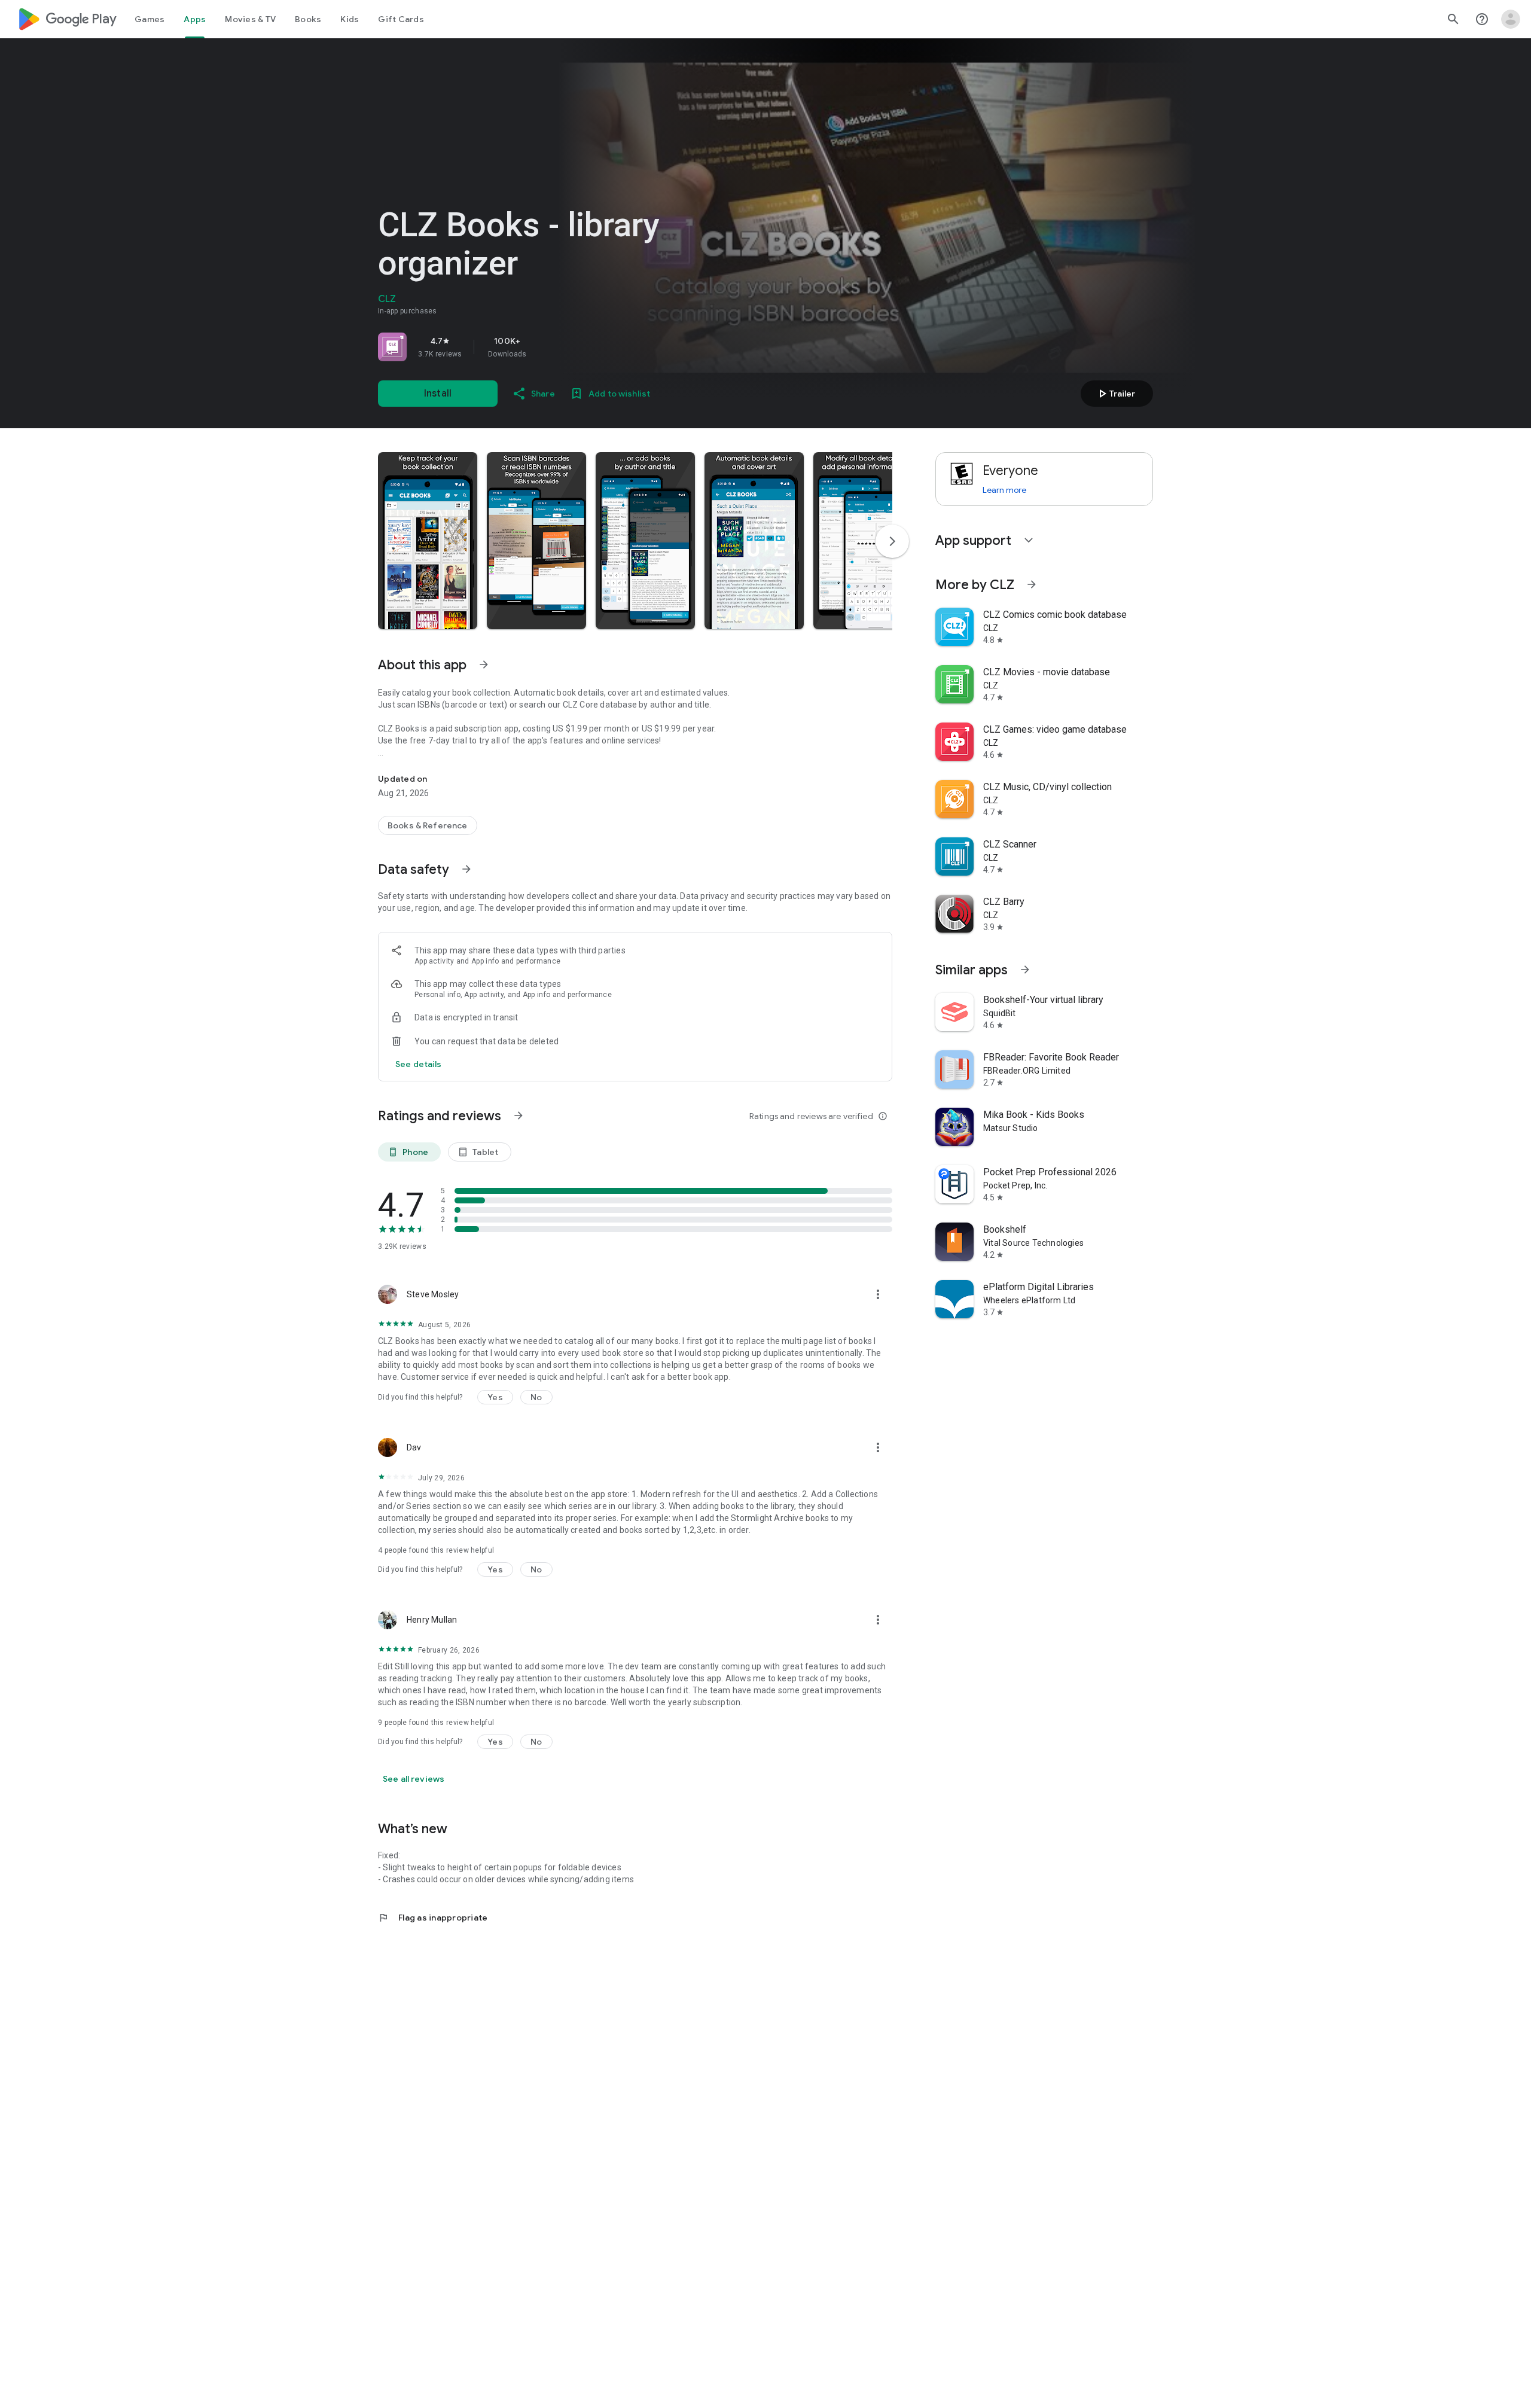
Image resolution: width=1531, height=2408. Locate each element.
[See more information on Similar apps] (1025, 970)
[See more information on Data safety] (466, 869)
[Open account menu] (1511, 19)
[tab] (150, 19)
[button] (428, 541)
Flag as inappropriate (433, 1918)
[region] (545, 347)
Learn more (1004, 490)
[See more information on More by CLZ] (1032, 584)
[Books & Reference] (428, 825)
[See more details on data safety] (419, 1064)
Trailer (1115, 394)
